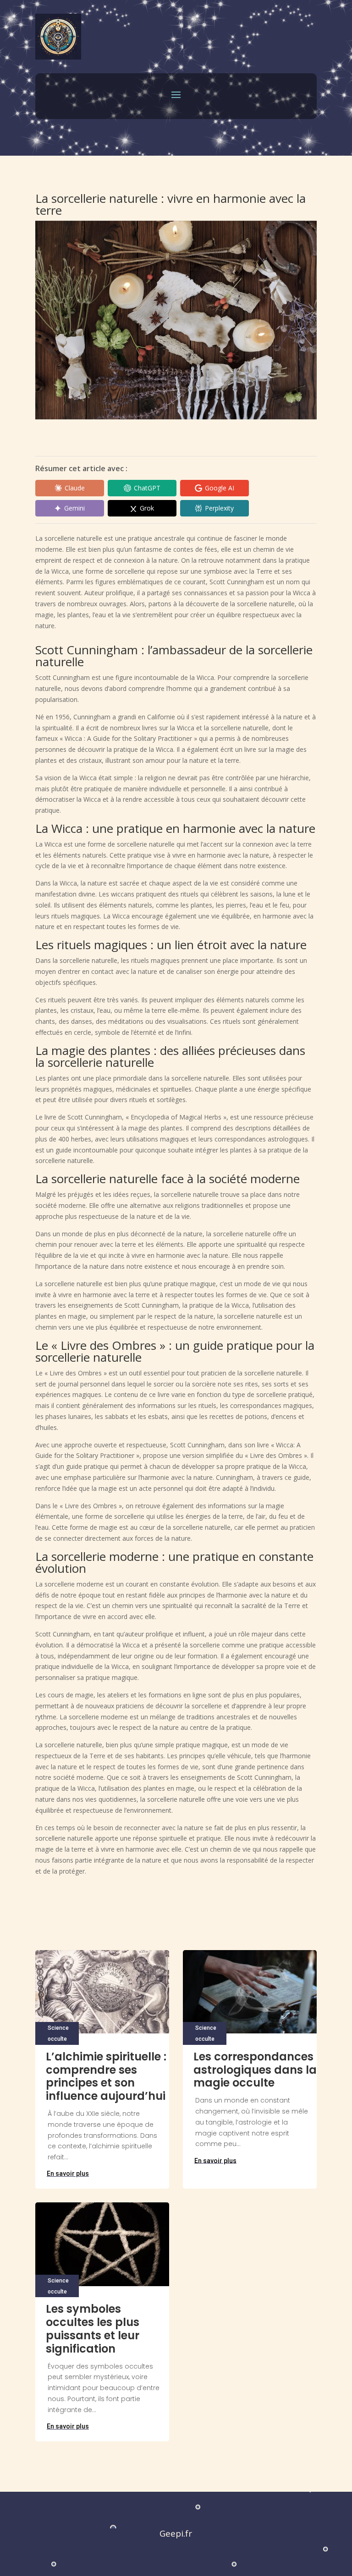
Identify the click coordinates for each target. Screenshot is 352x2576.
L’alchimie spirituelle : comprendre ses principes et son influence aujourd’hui (106, 2076)
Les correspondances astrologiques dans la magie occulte (255, 2070)
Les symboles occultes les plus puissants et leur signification (93, 2329)
